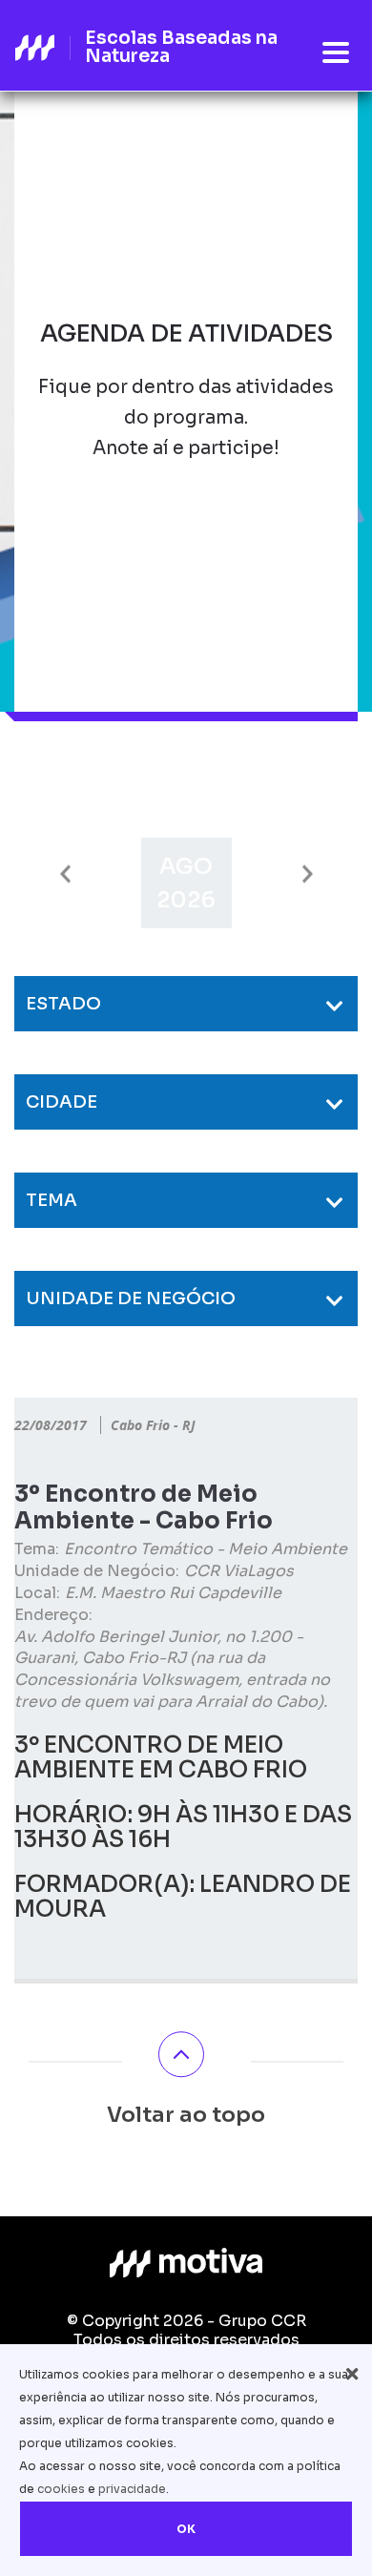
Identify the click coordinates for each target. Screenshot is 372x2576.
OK (186, 2529)
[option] (186, 883)
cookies (61, 2489)
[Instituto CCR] (186, 2263)
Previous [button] (65, 874)
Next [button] (308, 874)
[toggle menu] (336, 53)
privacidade (132, 2489)
